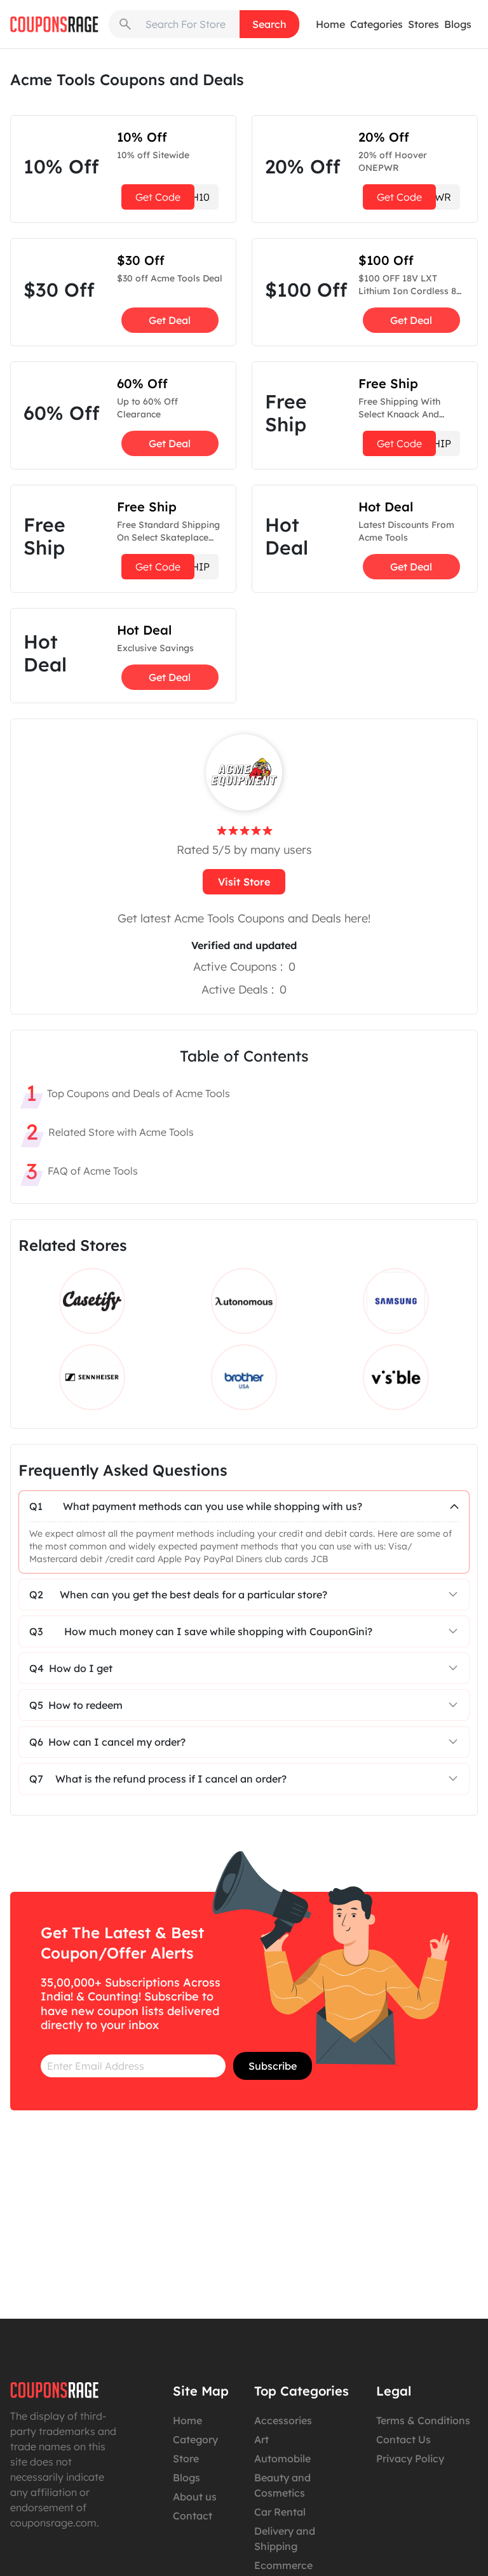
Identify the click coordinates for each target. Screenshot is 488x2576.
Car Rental (280, 2512)
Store (186, 2458)
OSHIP (173, 567)
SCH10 (173, 197)
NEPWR (414, 197)
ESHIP (414, 443)
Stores (424, 24)
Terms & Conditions (423, 2420)
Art (261, 2439)
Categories (376, 24)
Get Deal (170, 320)
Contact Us (403, 2439)
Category (195, 2439)
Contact (193, 2516)
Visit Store (244, 882)
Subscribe (273, 2066)
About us (195, 2497)
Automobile (282, 2458)
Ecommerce (283, 2565)
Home (330, 24)
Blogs (458, 24)
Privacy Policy (410, 2458)
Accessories (283, 2420)
